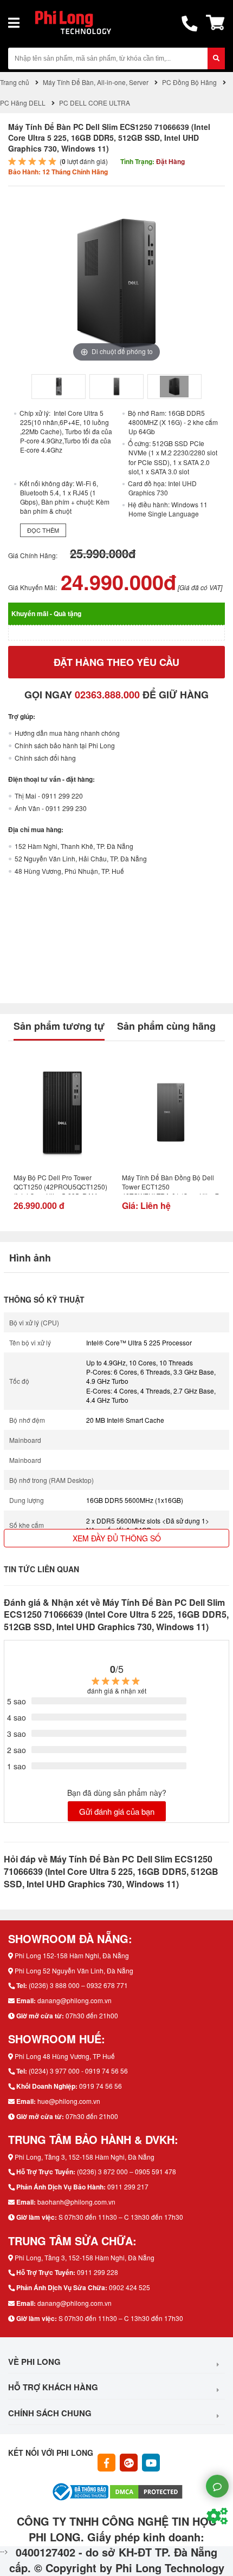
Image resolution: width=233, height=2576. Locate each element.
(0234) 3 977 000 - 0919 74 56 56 (78, 2071)
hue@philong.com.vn (69, 2101)
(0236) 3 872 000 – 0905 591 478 (127, 2171)
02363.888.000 (107, 695)
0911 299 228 (98, 2272)
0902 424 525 (130, 2287)
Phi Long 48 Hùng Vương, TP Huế (65, 2056)
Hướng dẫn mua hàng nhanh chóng (67, 733)
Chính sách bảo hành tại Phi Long (65, 745)
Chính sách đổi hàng (45, 758)
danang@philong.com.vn (75, 2000)
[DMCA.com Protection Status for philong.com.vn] (146, 2491)
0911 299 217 (128, 2186)
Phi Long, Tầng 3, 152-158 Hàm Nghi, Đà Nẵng (85, 2157)
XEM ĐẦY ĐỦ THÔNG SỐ (117, 1538)
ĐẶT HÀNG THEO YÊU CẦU (116, 662)
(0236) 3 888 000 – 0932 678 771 (78, 1985)
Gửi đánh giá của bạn (117, 1811)
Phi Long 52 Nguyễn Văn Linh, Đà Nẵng (74, 1970)
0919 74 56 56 (101, 2086)
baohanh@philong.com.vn (76, 2202)
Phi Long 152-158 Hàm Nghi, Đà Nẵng (72, 1955)
